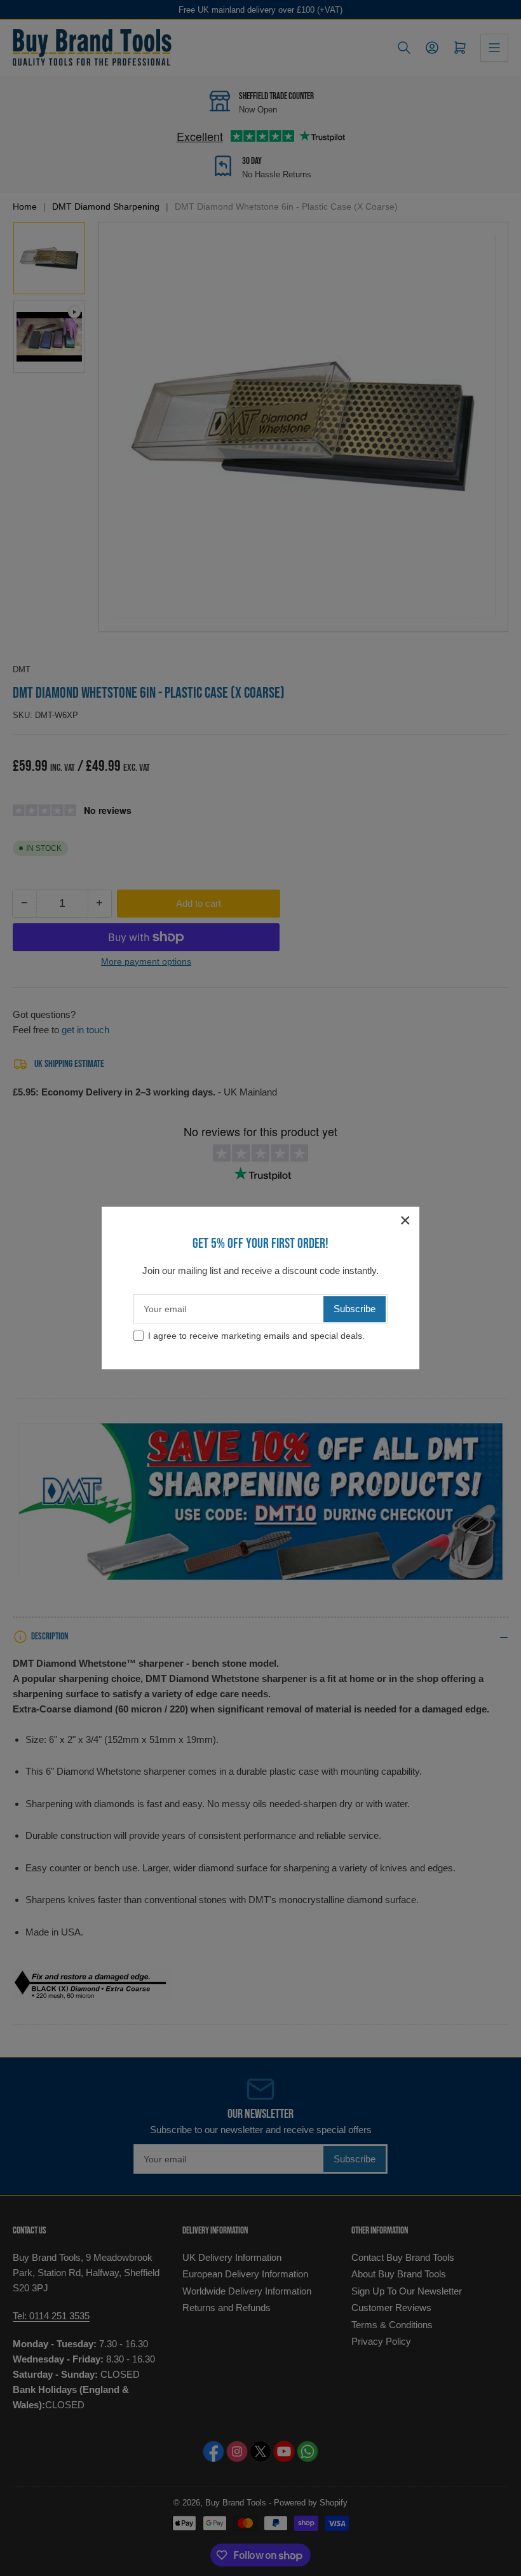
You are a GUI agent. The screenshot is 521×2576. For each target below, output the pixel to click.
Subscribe (355, 1309)
